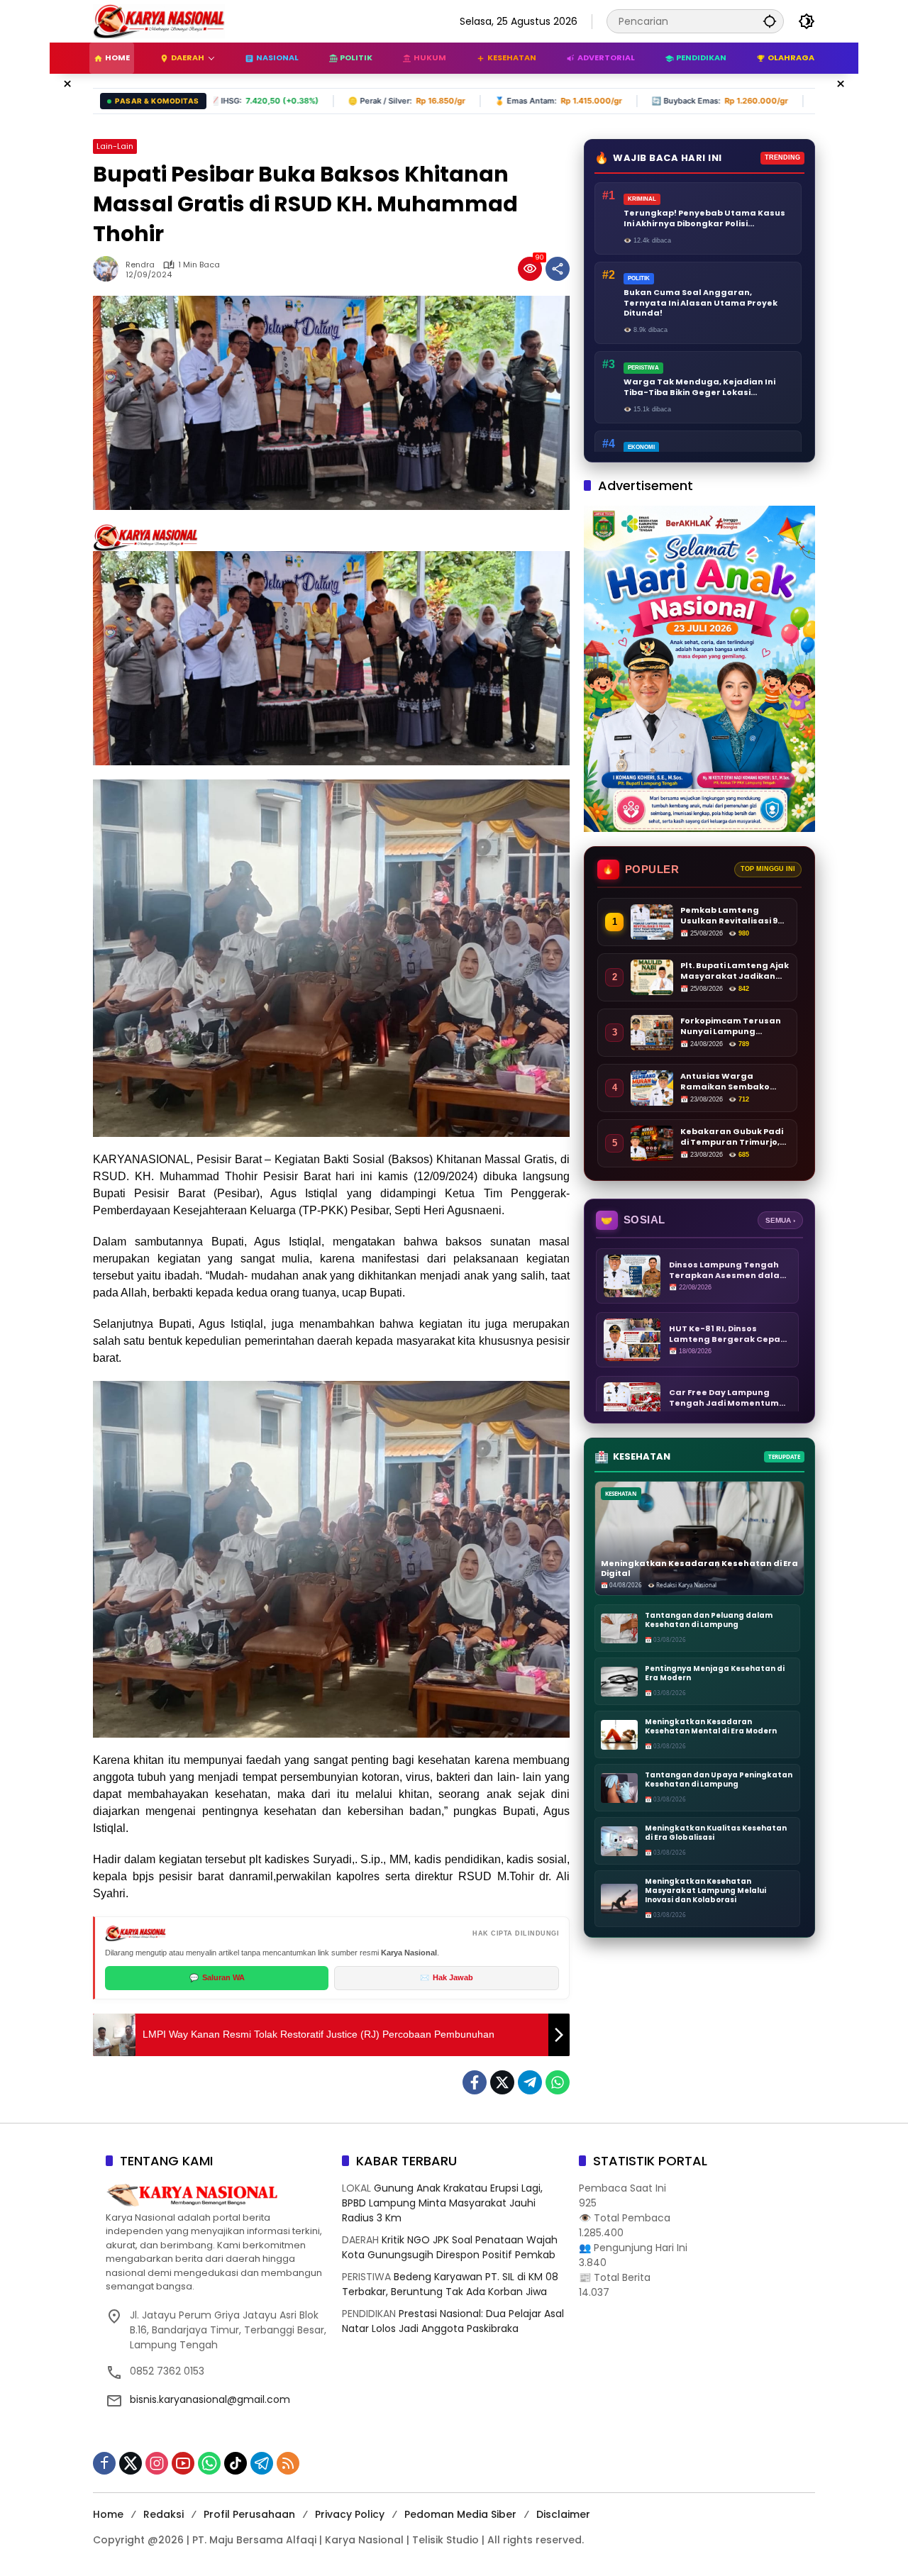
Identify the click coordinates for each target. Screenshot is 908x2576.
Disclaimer (563, 2514)
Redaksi (164, 2514)
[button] (770, 21)
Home (108, 2514)
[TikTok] (236, 2463)
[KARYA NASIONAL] (159, 21)
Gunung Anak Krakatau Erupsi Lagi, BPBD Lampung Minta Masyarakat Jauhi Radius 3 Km (442, 2203)
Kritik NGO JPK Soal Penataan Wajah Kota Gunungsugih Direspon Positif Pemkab (450, 2247)
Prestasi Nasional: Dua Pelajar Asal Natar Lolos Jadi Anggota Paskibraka (453, 2321)
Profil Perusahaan (249, 2514)
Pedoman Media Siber (460, 2514)
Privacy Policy (350, 2514)
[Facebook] (475, 2082)
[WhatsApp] (558, 2082)
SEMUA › (780, 1220)
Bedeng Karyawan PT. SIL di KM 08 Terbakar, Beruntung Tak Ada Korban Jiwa (450, 2284)
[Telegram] (530, 2082)
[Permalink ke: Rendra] (109, 269)
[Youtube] (183, 2463)
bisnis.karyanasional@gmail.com (210, 2399)
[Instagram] (157, 2463)
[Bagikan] (558, 269)
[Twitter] (502, 2082)
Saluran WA (217, 1977)
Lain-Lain (115, 146)
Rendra (140, 265)
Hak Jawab (447, 1977)
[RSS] (288, 2463)
